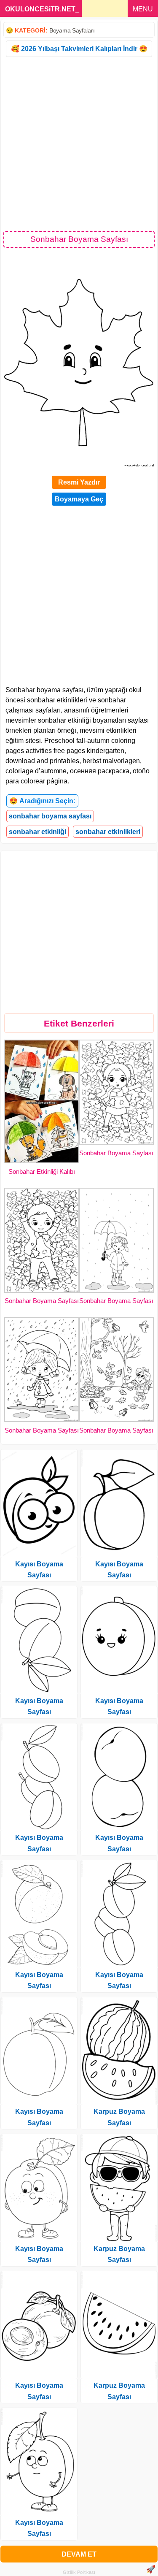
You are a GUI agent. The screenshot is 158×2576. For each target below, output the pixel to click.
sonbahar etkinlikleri (108, 832)
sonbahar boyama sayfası (50, 816)
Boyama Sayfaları (72, 30)
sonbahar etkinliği (37, 832)
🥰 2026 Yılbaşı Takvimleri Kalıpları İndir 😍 (79, 49)
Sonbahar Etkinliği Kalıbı (42, 1172)
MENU (143, 9)
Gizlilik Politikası (79, 2572)
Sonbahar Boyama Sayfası (116, 1153)
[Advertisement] (79, 143)
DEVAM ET (79, 2554)
